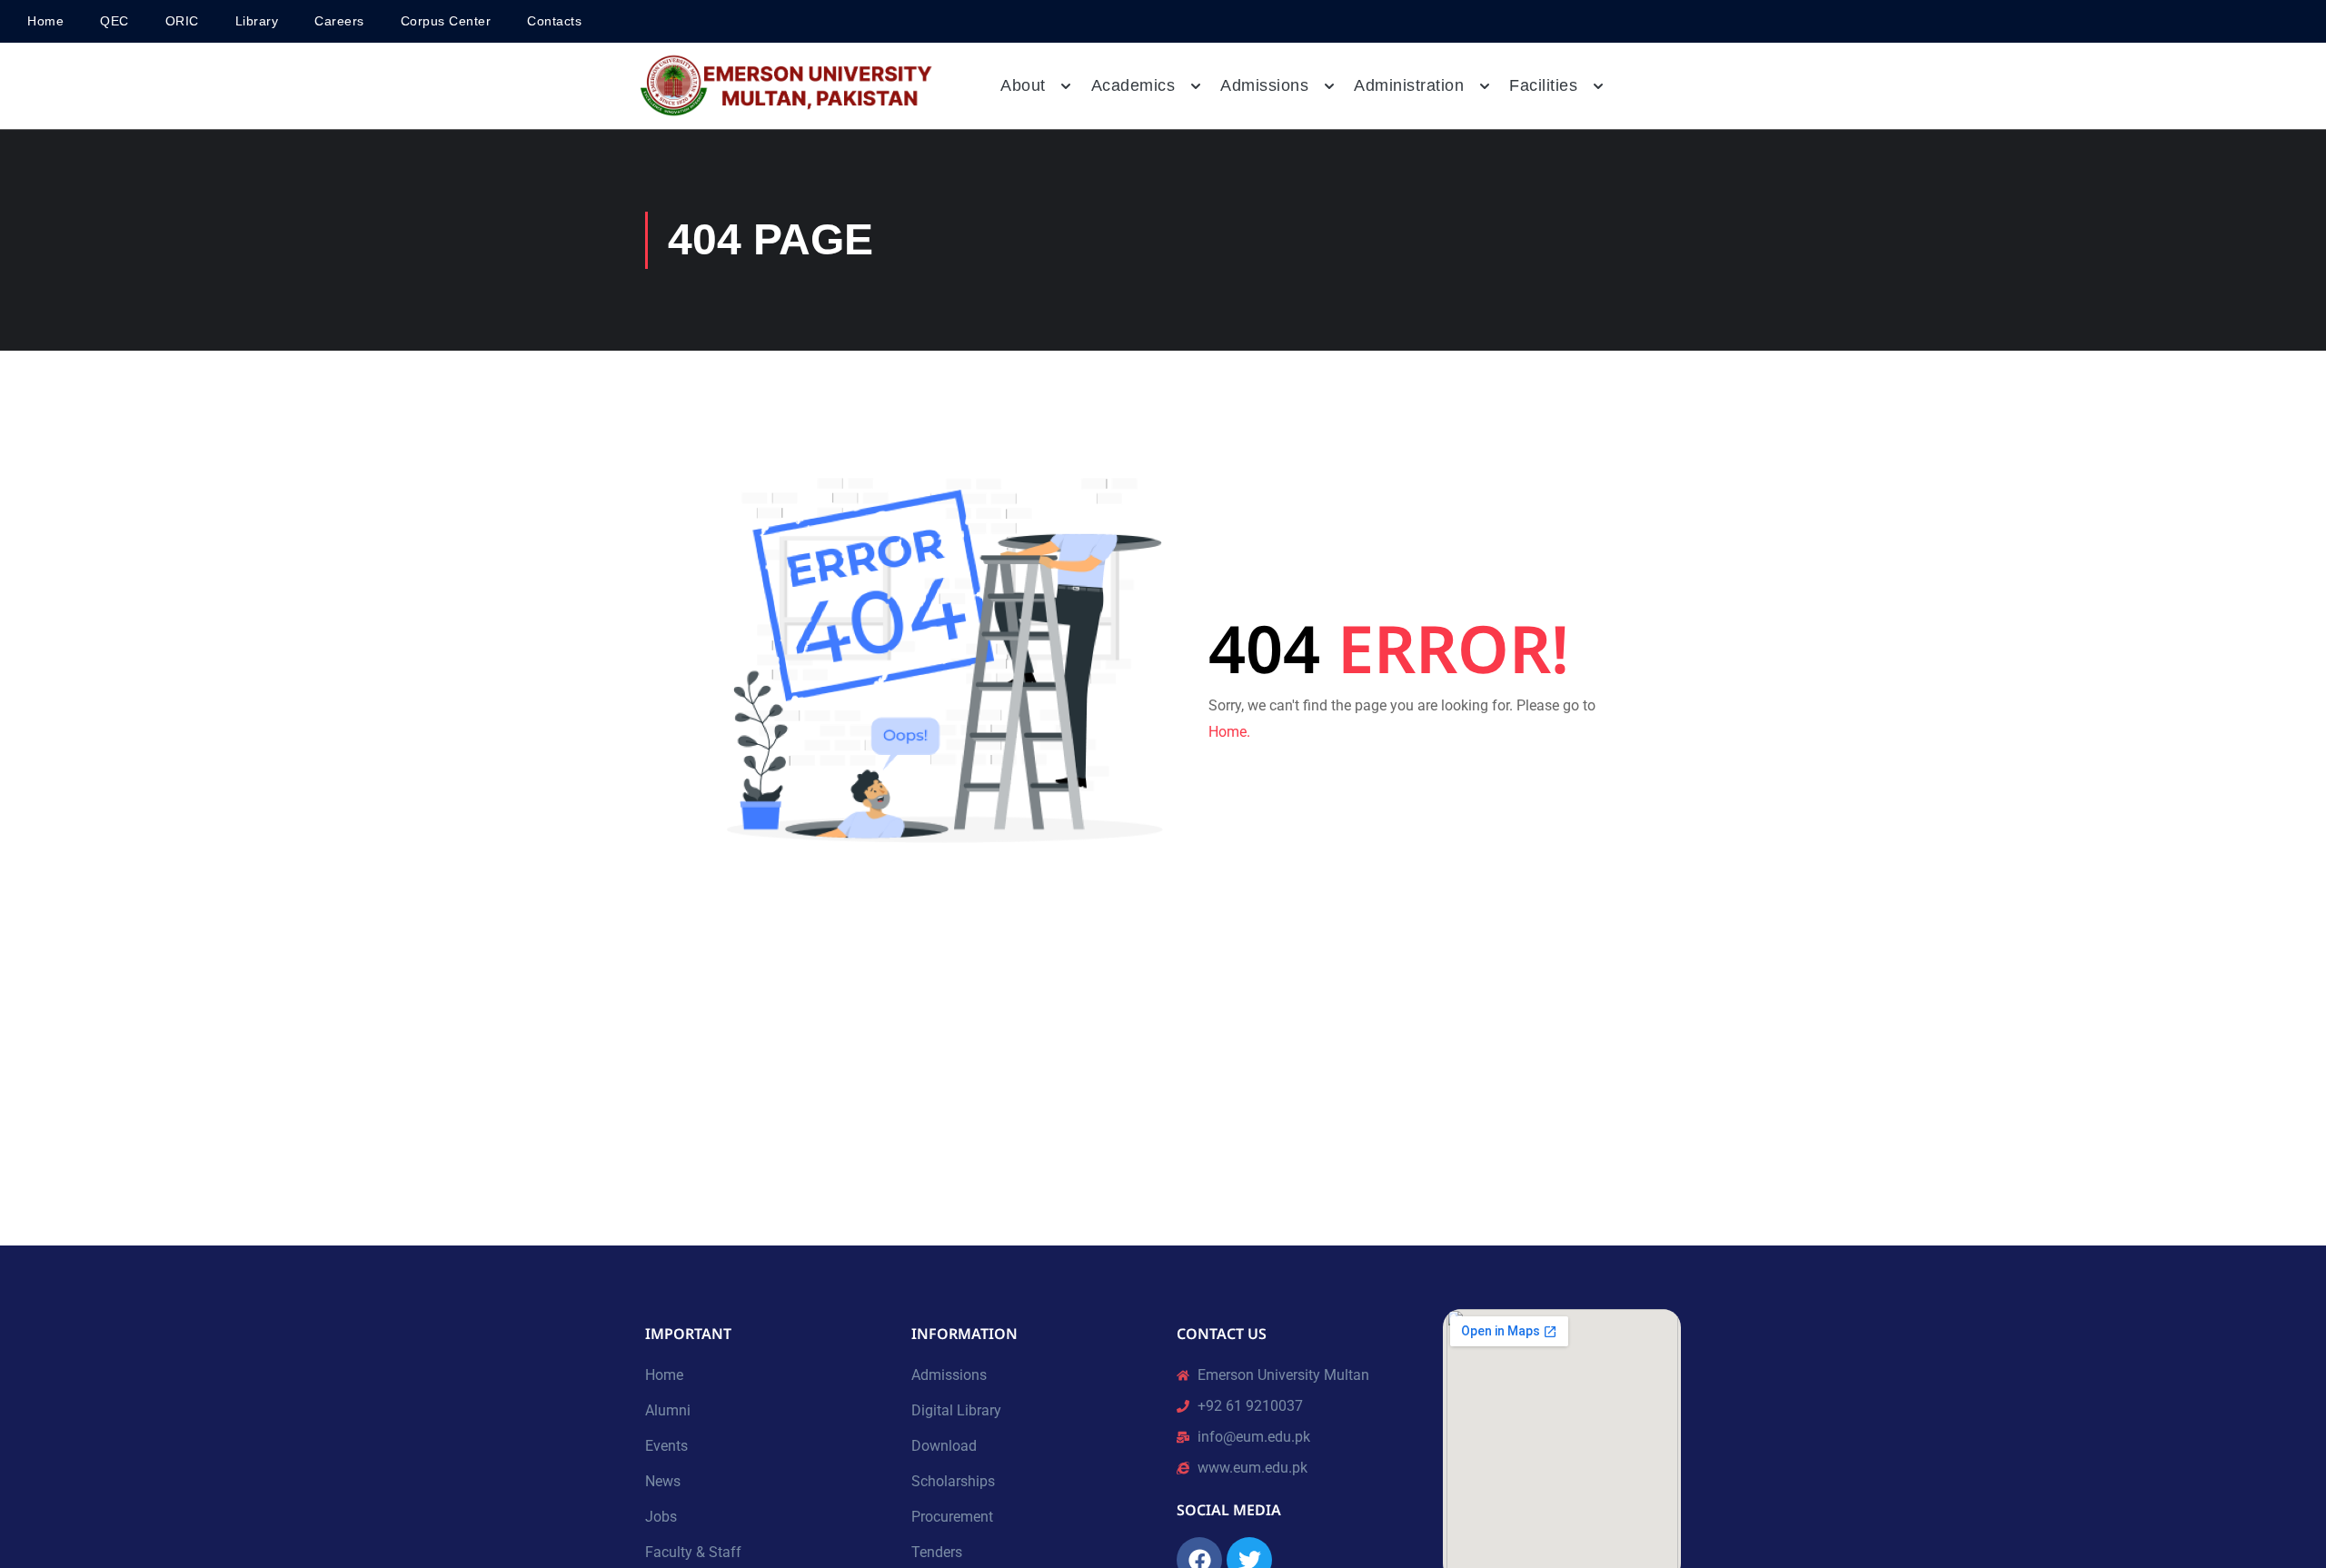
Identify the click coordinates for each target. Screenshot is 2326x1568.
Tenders (937, 1552)
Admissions (949, 1375)
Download (944, 1446)
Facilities (1543, 85)
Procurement (952, 1517)
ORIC (182, 21)
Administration (1409, 85)
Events (666, 1446)
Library (257, 21)
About (1023, 85)
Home (45, 21)
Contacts (554, 21)
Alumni (668, 1410)
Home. (1229, 732)
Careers (339, 21)
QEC (114, 21)
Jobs (661, 1517)
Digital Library (956, 1410)
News (663, 1481)
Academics (1133, 85)
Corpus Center (446, 21)
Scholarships (953, 1481)
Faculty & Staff (693, 1552)
